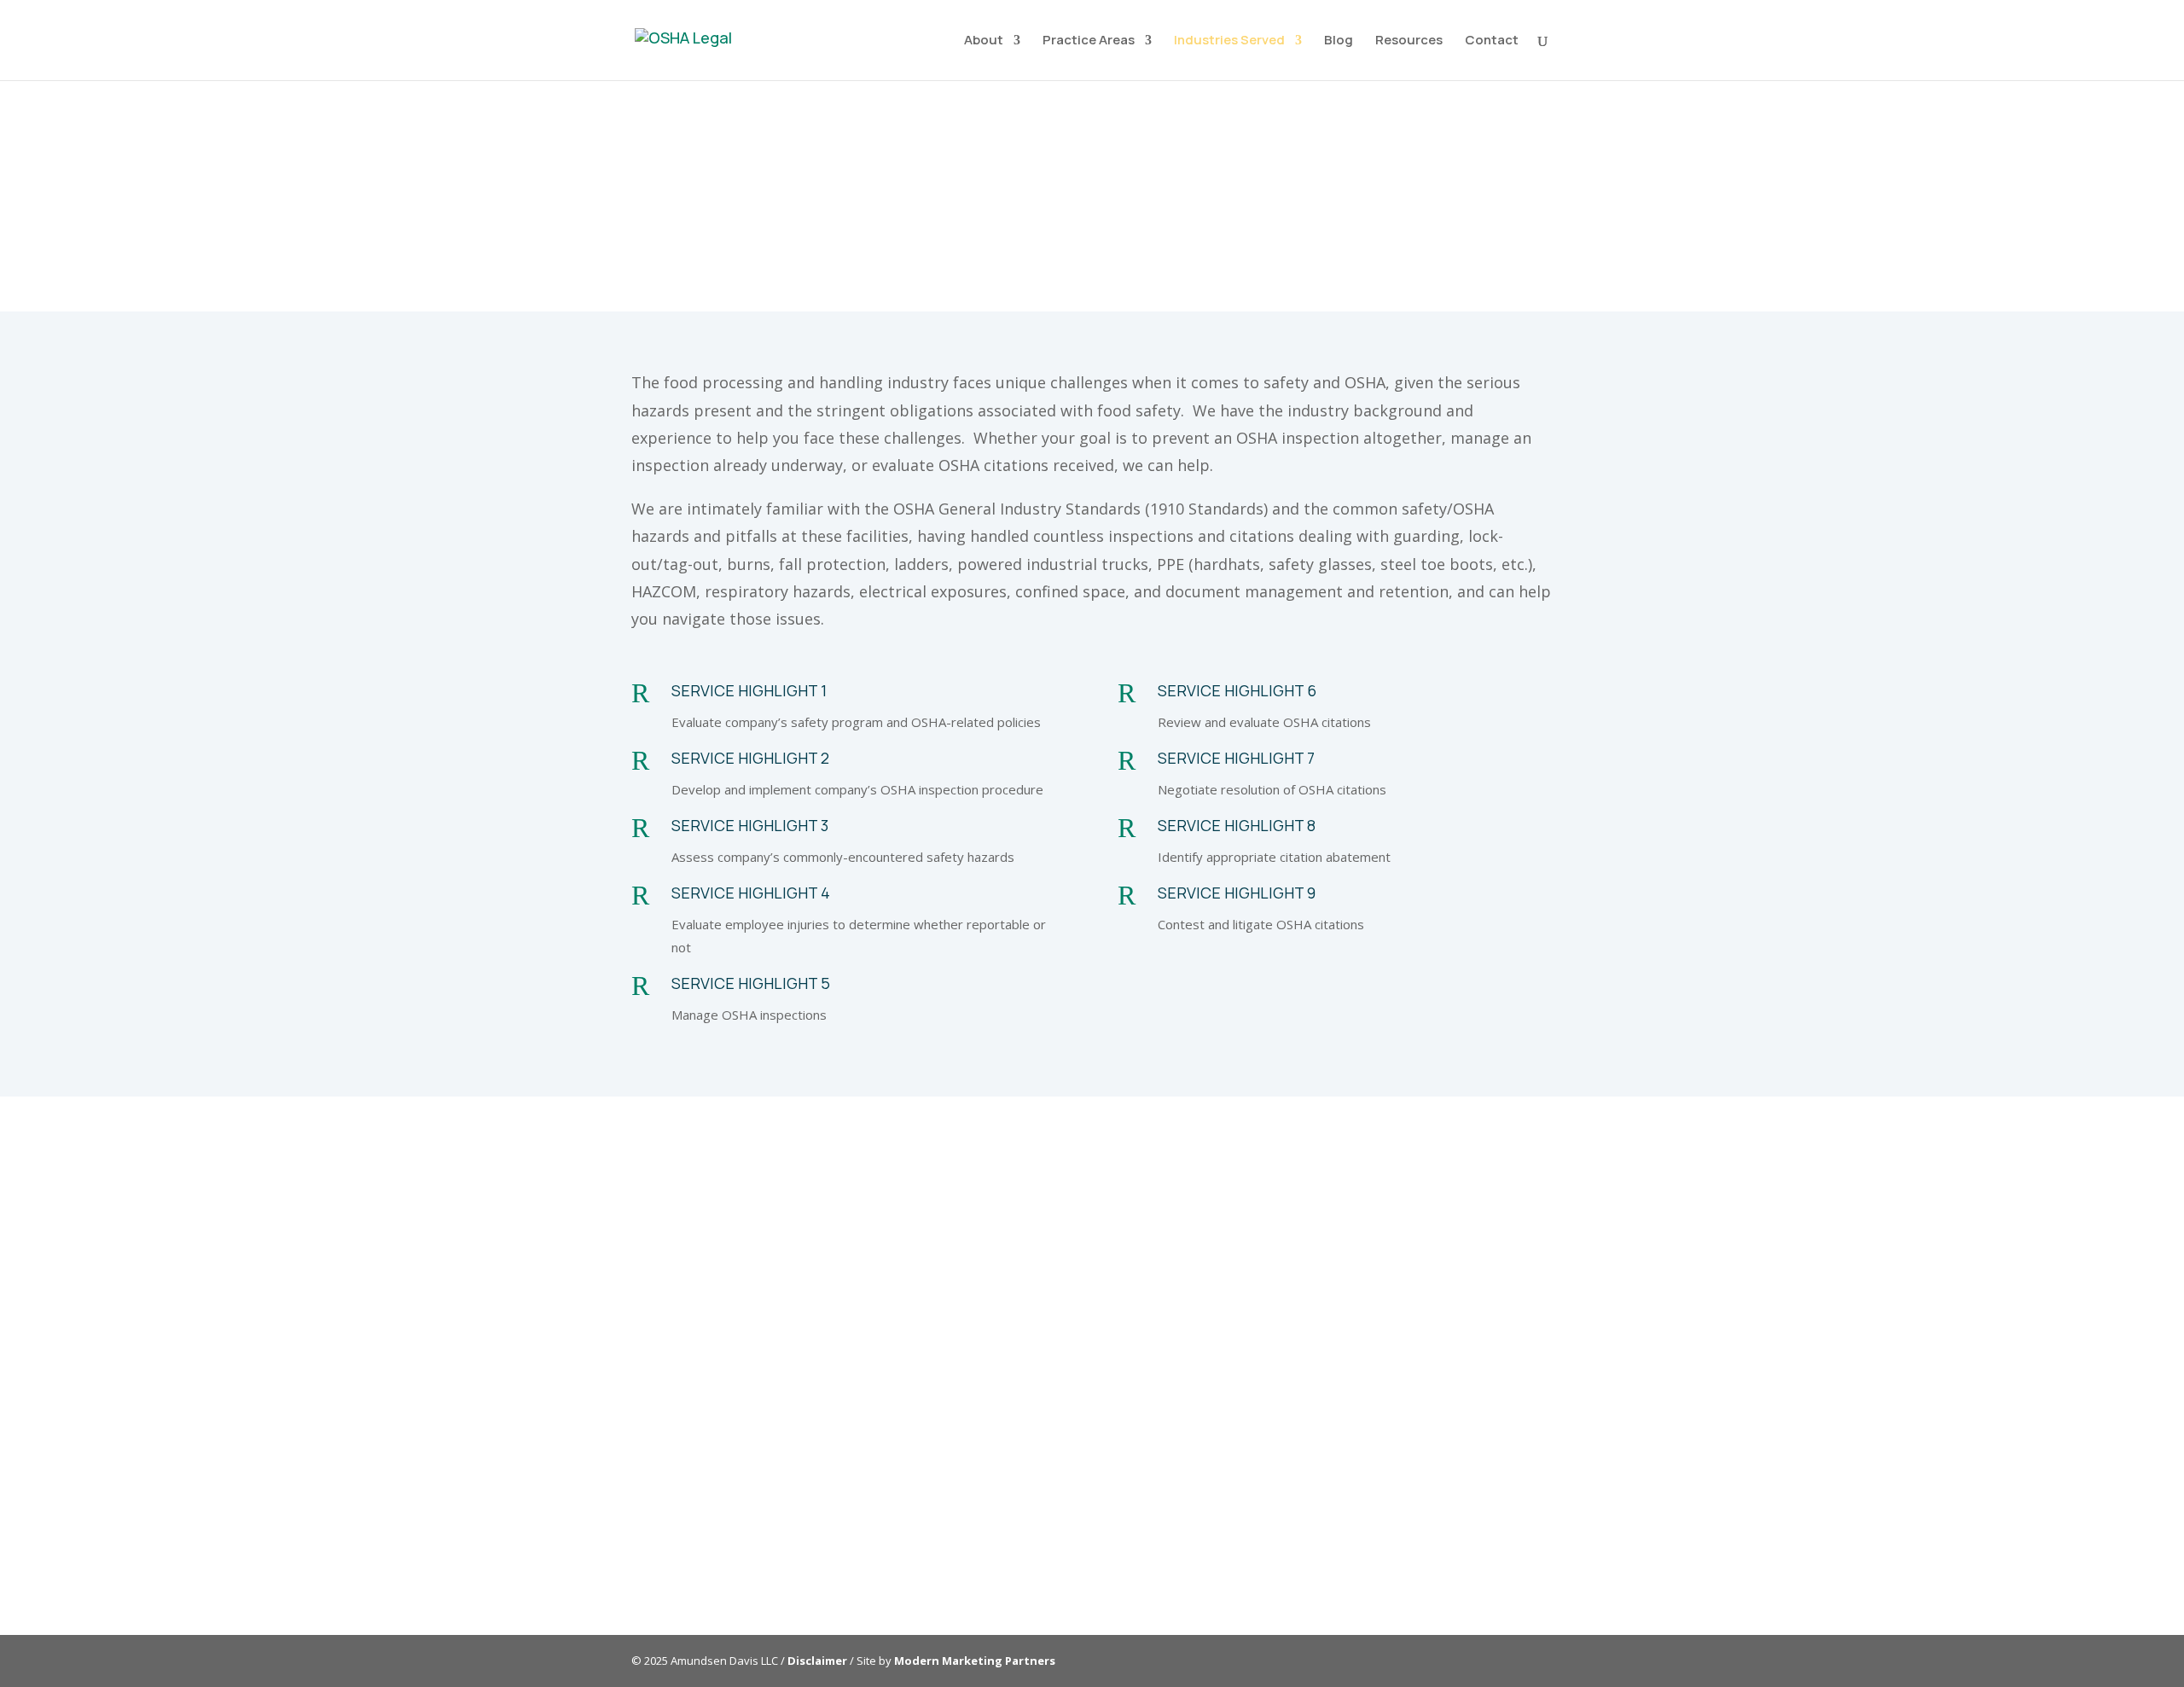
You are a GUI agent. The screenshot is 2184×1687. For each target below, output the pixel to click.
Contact (1492, 41)
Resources (1409, 41)
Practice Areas (1089, 41)
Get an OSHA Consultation (1776, 189)
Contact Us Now (1195, 1539)
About (984, 41)
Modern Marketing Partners (975, 1661)
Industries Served (1229, 41)
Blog (1339, 41)
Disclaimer (817, 1661)
